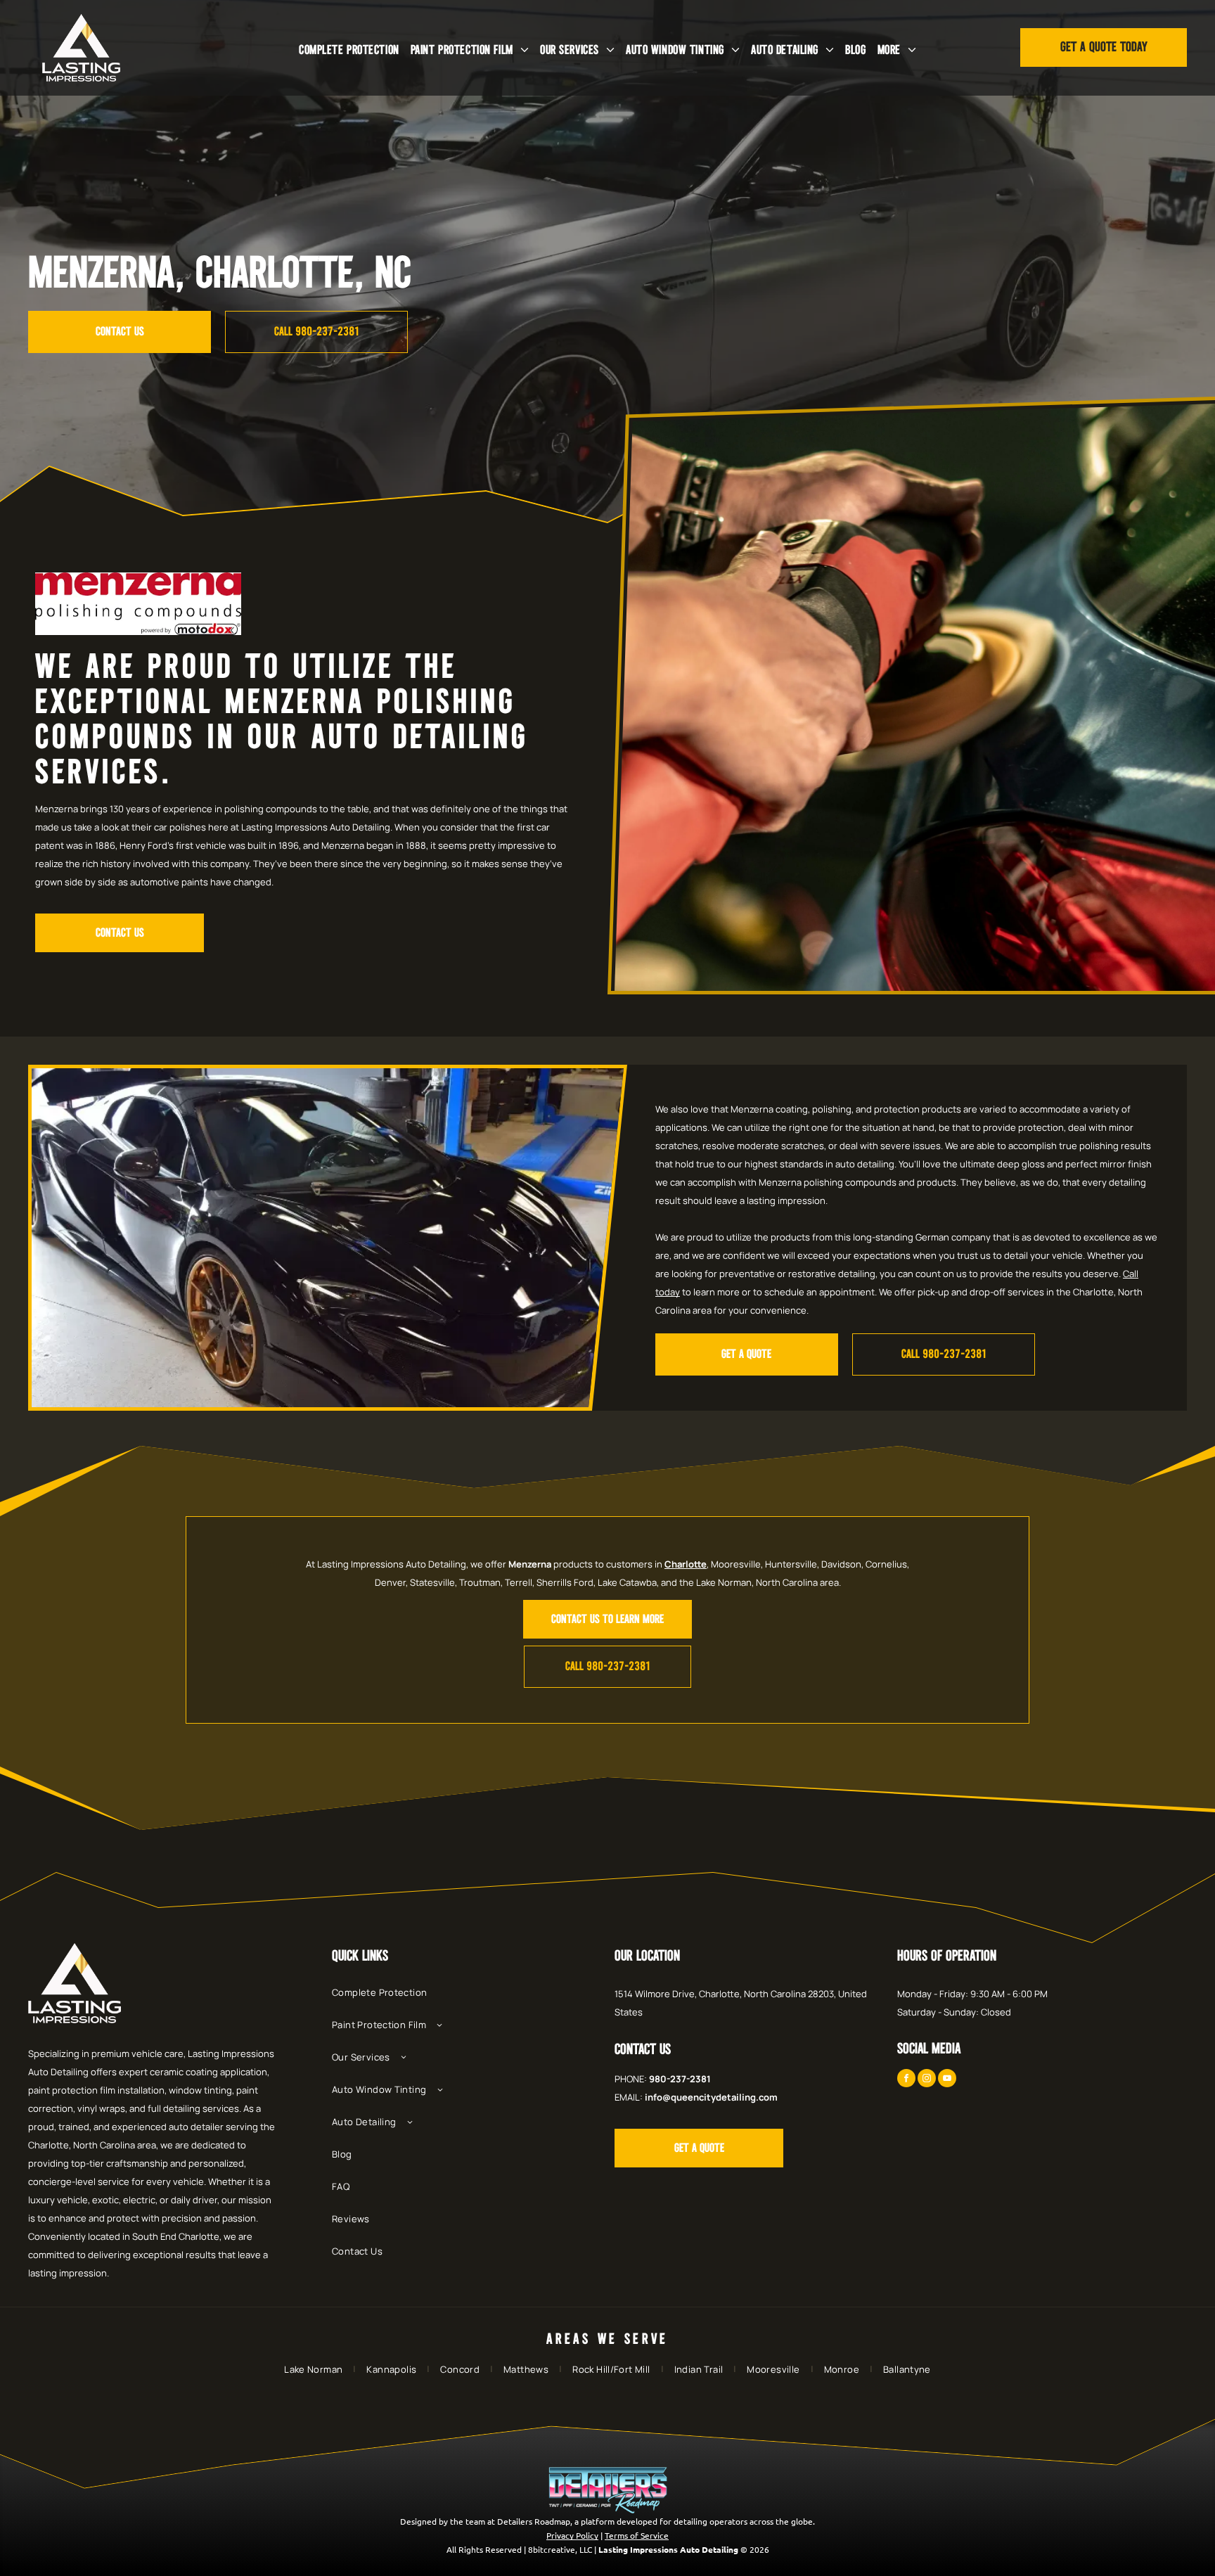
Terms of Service (637, 2535)
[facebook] (906, 2080)
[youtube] (947, 2080)
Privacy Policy (572, 2535)
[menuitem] (349, 50)
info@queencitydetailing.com (711, 2097)
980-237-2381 (680, 2079)
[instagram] (927, 2080)
